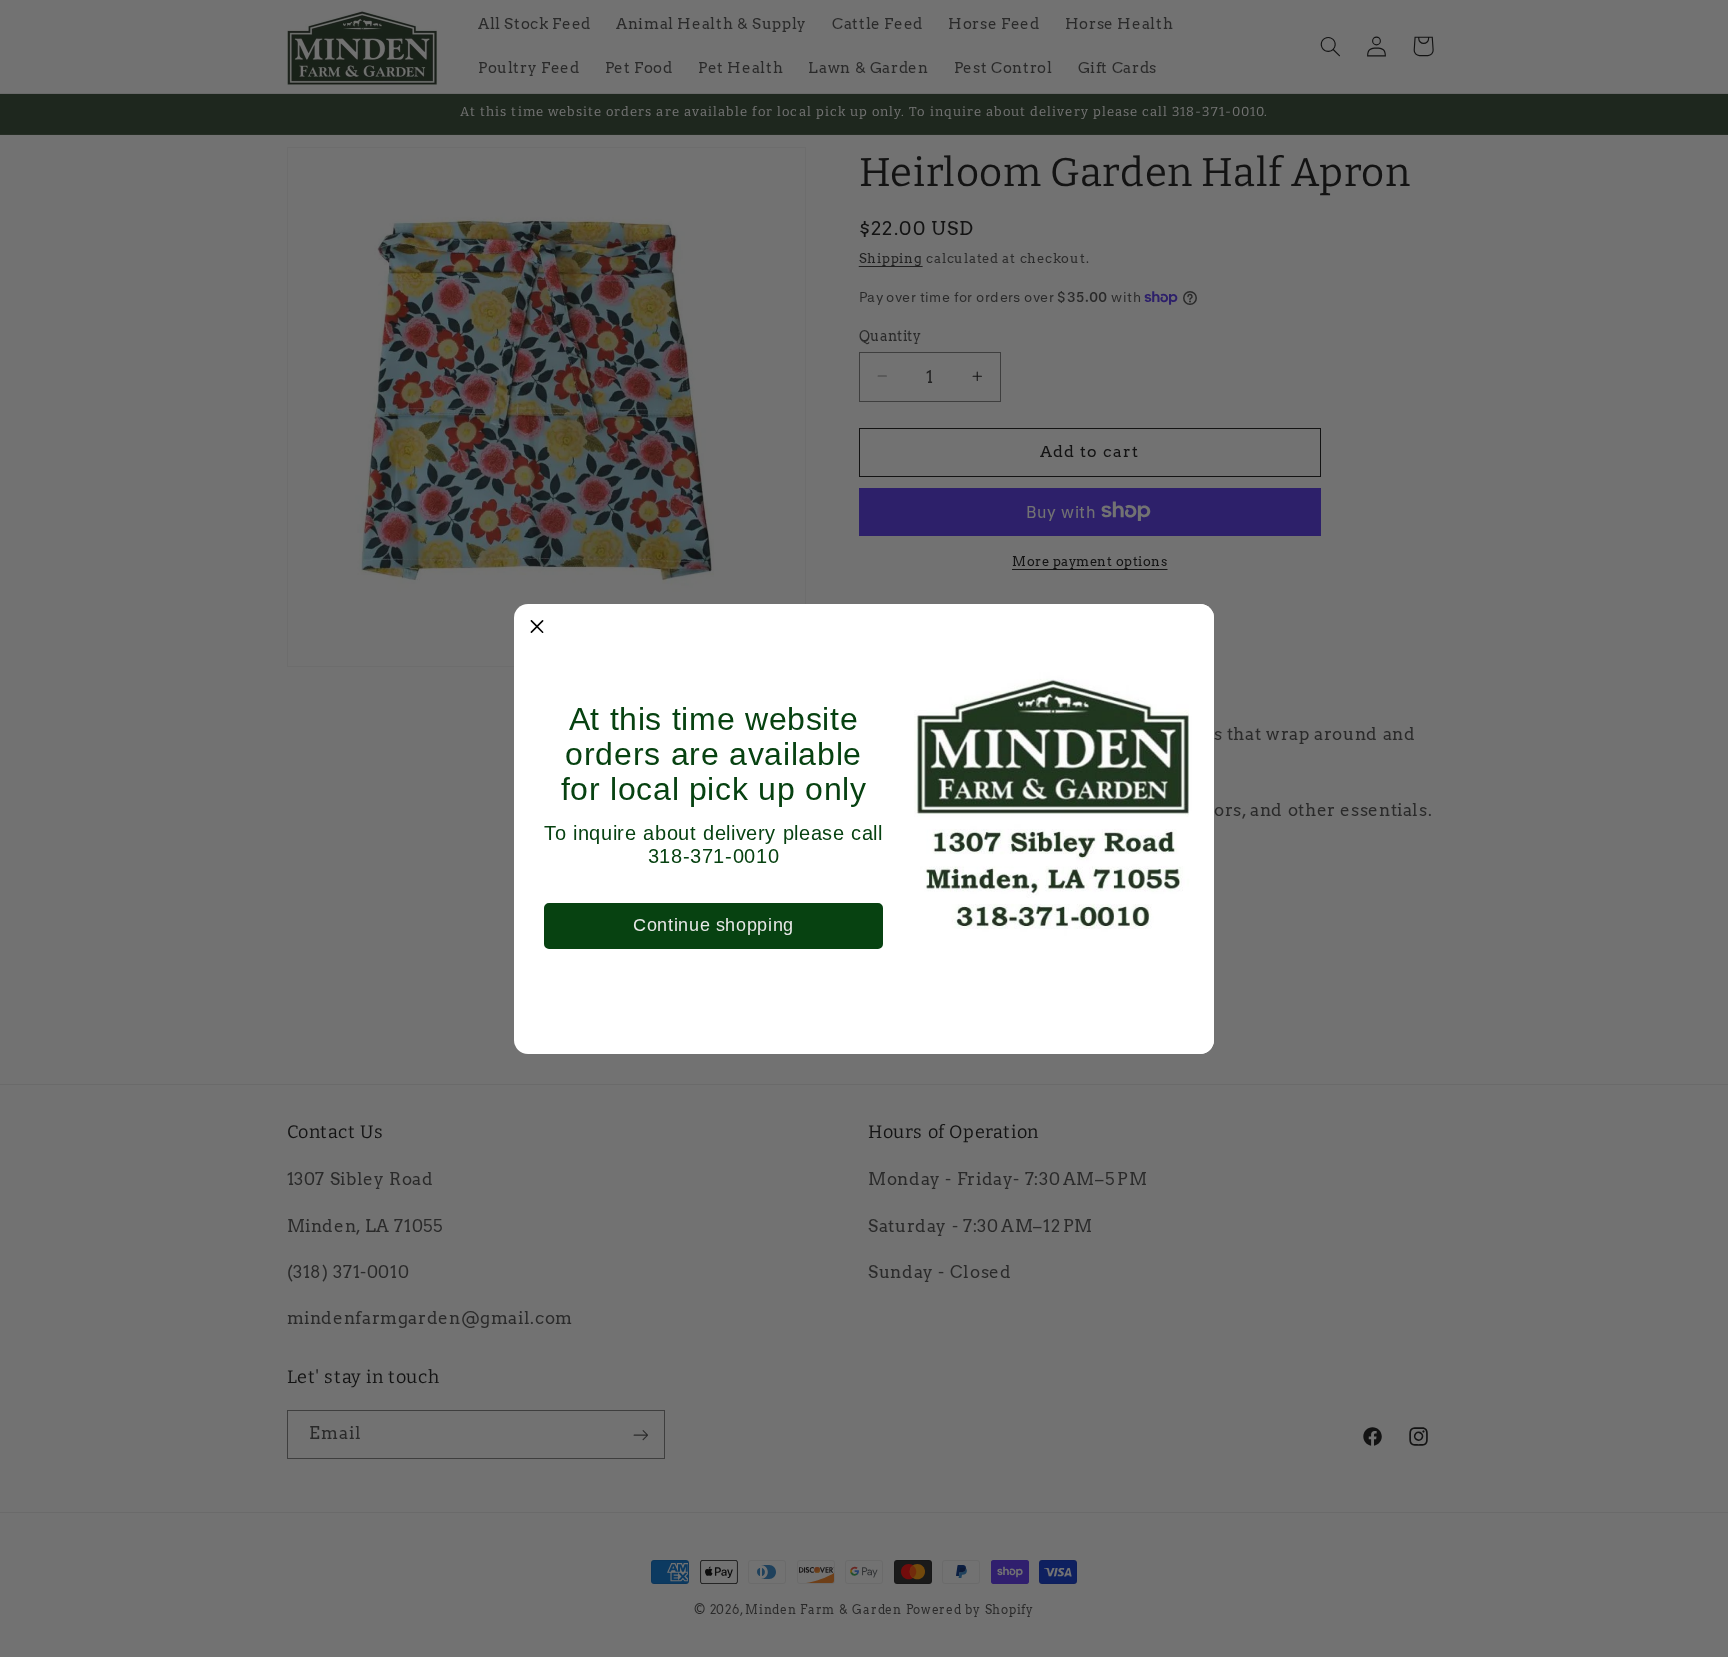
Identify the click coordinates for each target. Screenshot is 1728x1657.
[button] (537, 627)
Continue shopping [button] (713, 925)
